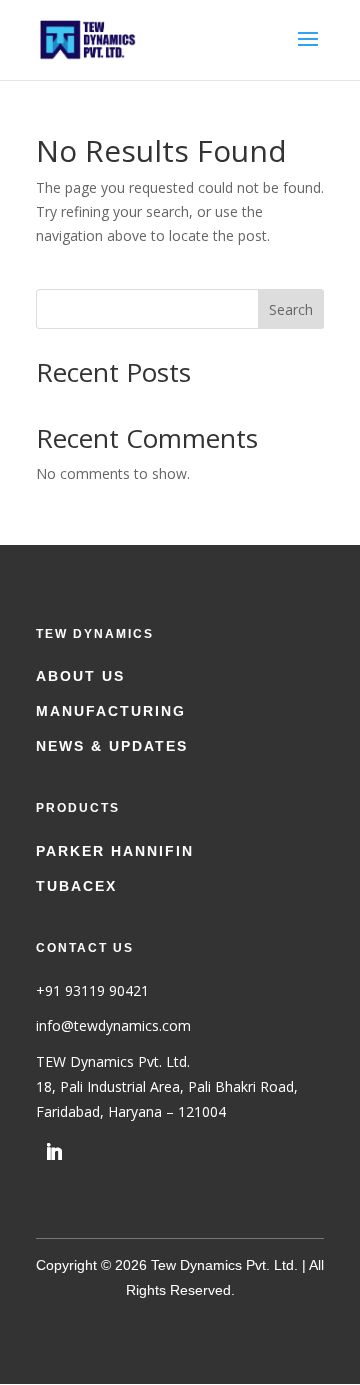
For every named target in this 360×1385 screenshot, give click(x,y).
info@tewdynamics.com (113, 1025)
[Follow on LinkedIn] (54, 1152)
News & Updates (112, 746)
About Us (80, 676)
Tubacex (76, 886)
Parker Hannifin (115, 851)
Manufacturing (111, 711)
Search (291, 309)
